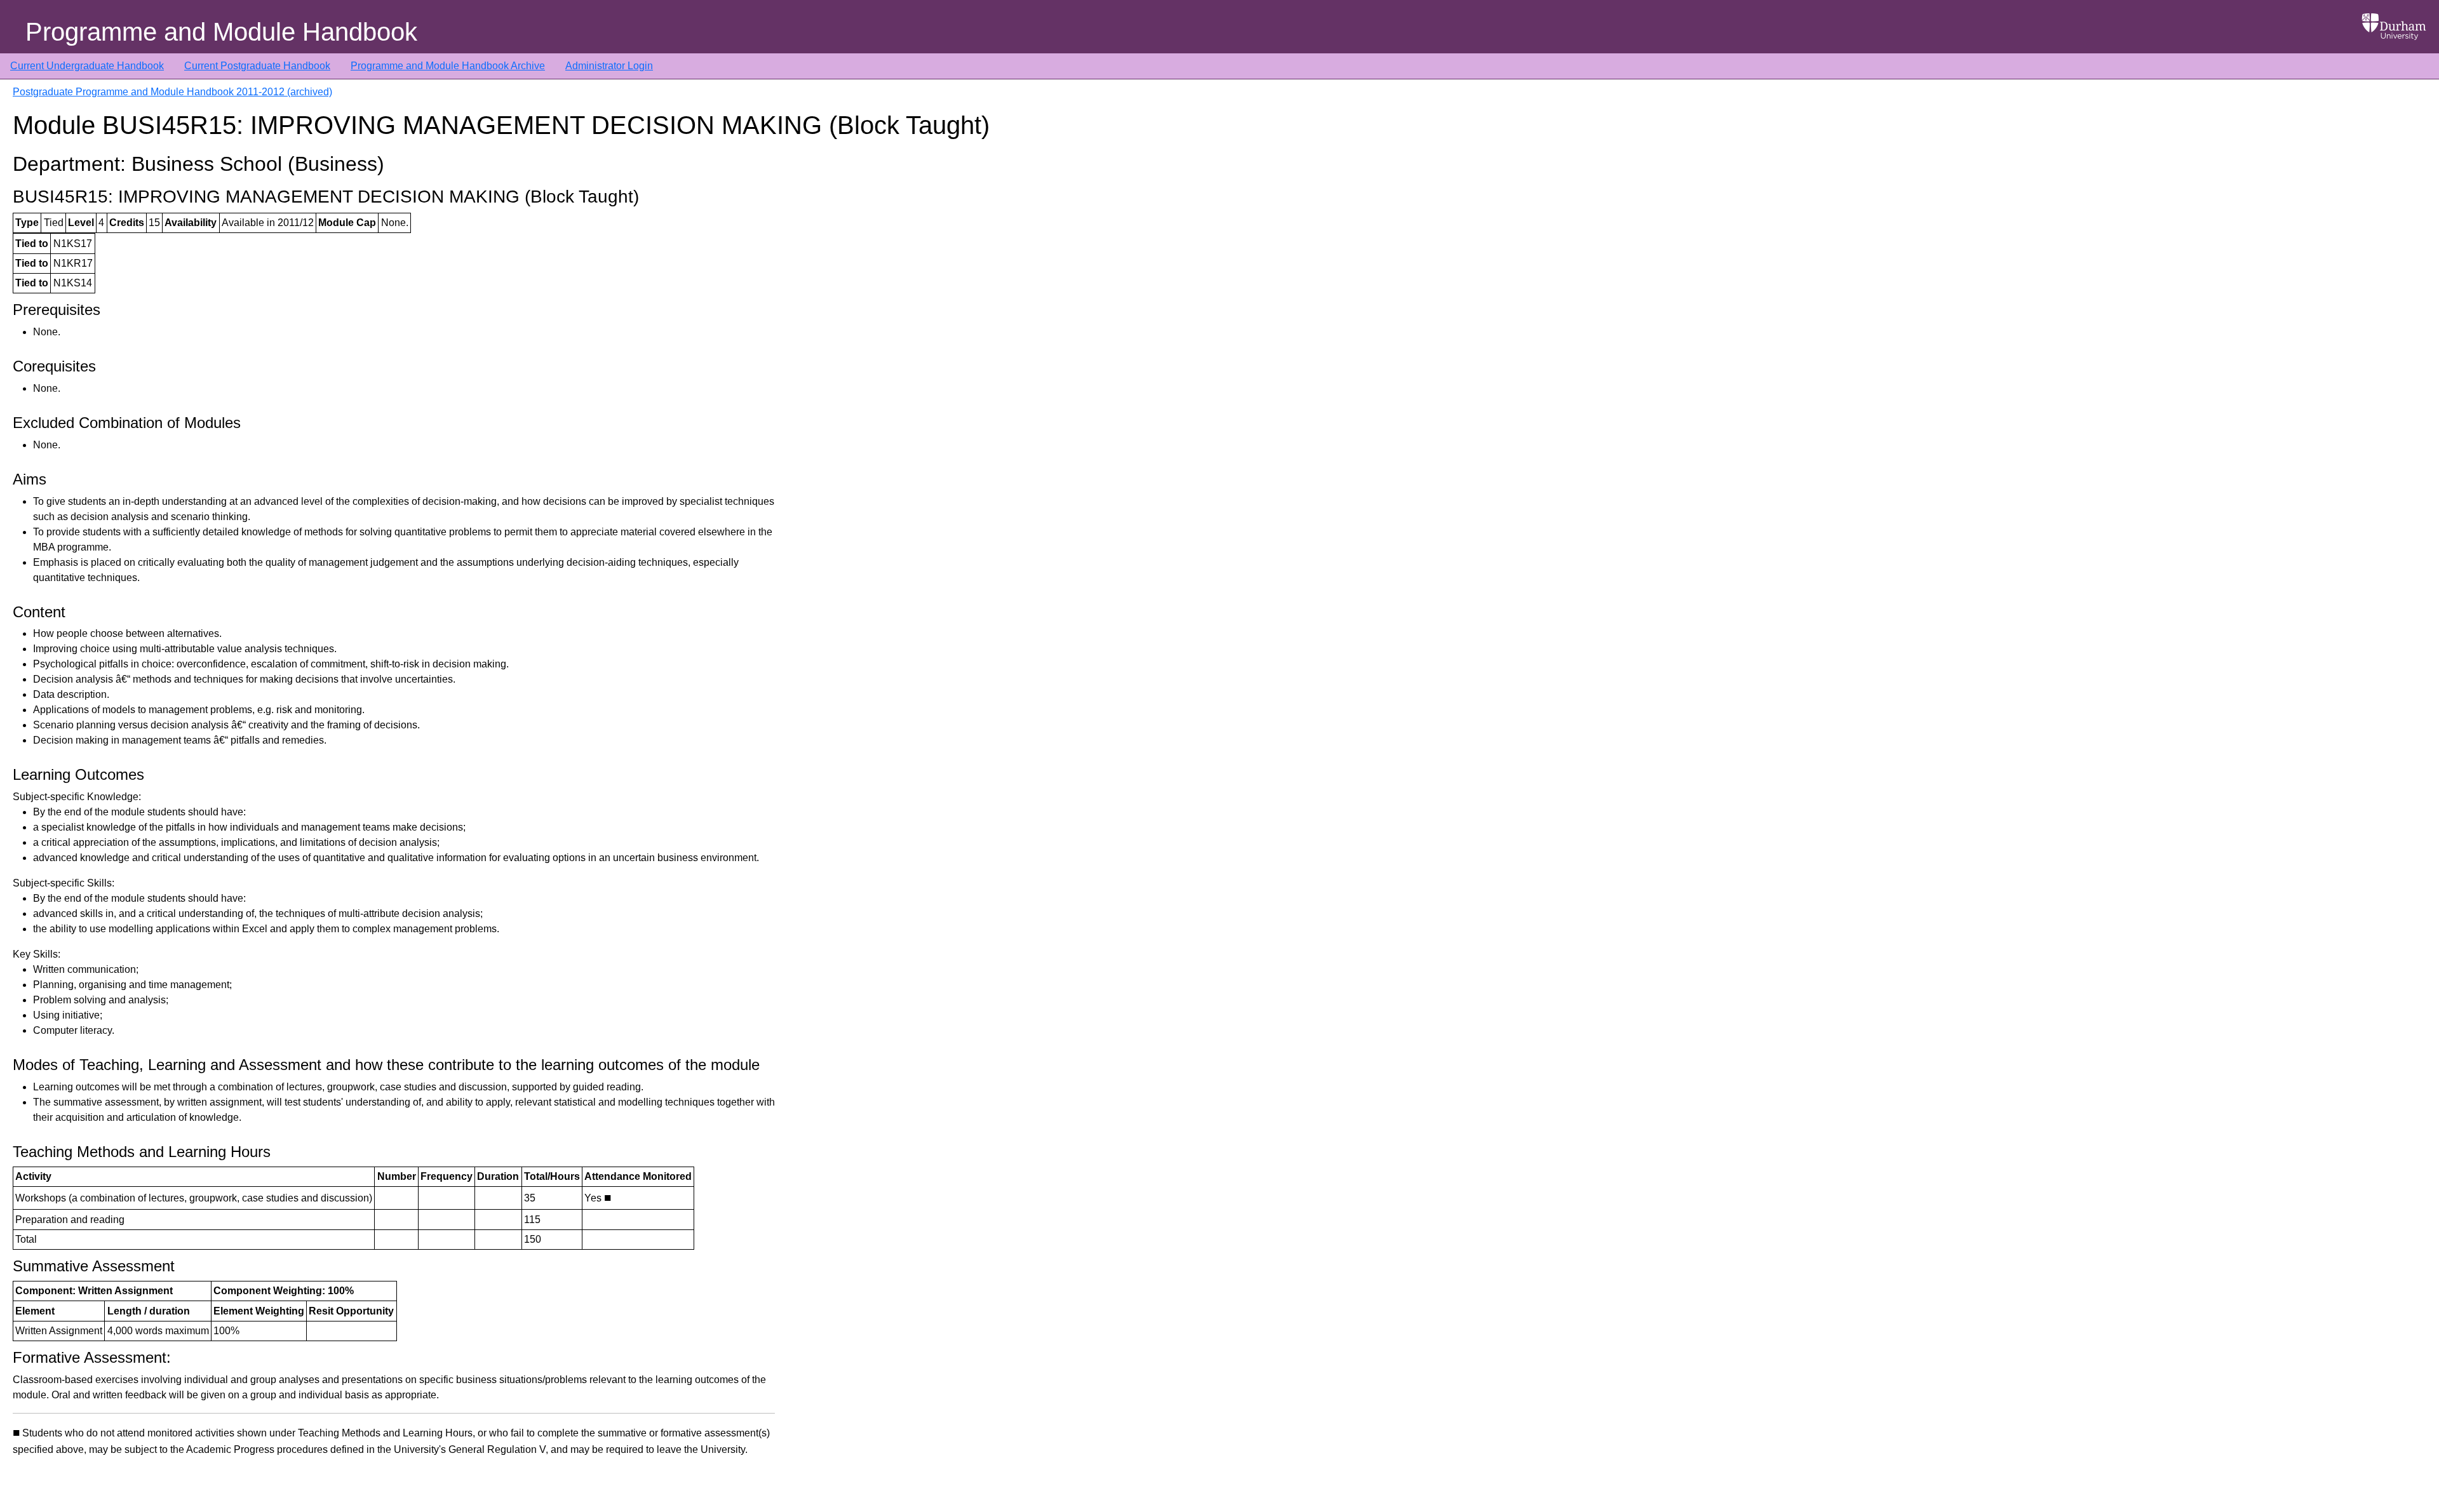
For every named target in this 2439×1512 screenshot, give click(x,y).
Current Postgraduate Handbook (257, 66)
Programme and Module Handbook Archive (448, 66)
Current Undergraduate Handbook (87, 66)
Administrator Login (609, 66)
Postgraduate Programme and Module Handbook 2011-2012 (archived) (172, 92)
